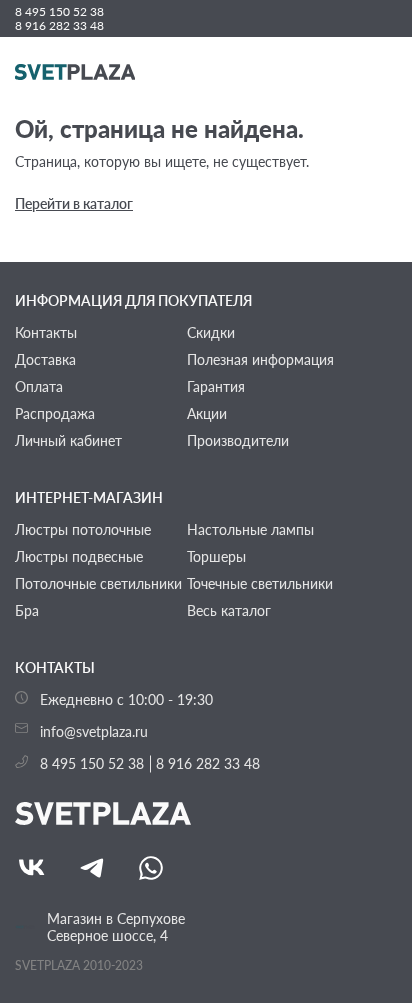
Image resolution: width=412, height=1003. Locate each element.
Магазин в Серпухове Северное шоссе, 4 (116, 927)
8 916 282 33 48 (59, 26)
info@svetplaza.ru (94, 731)
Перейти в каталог (74, 203)
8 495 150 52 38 (59, 12)
